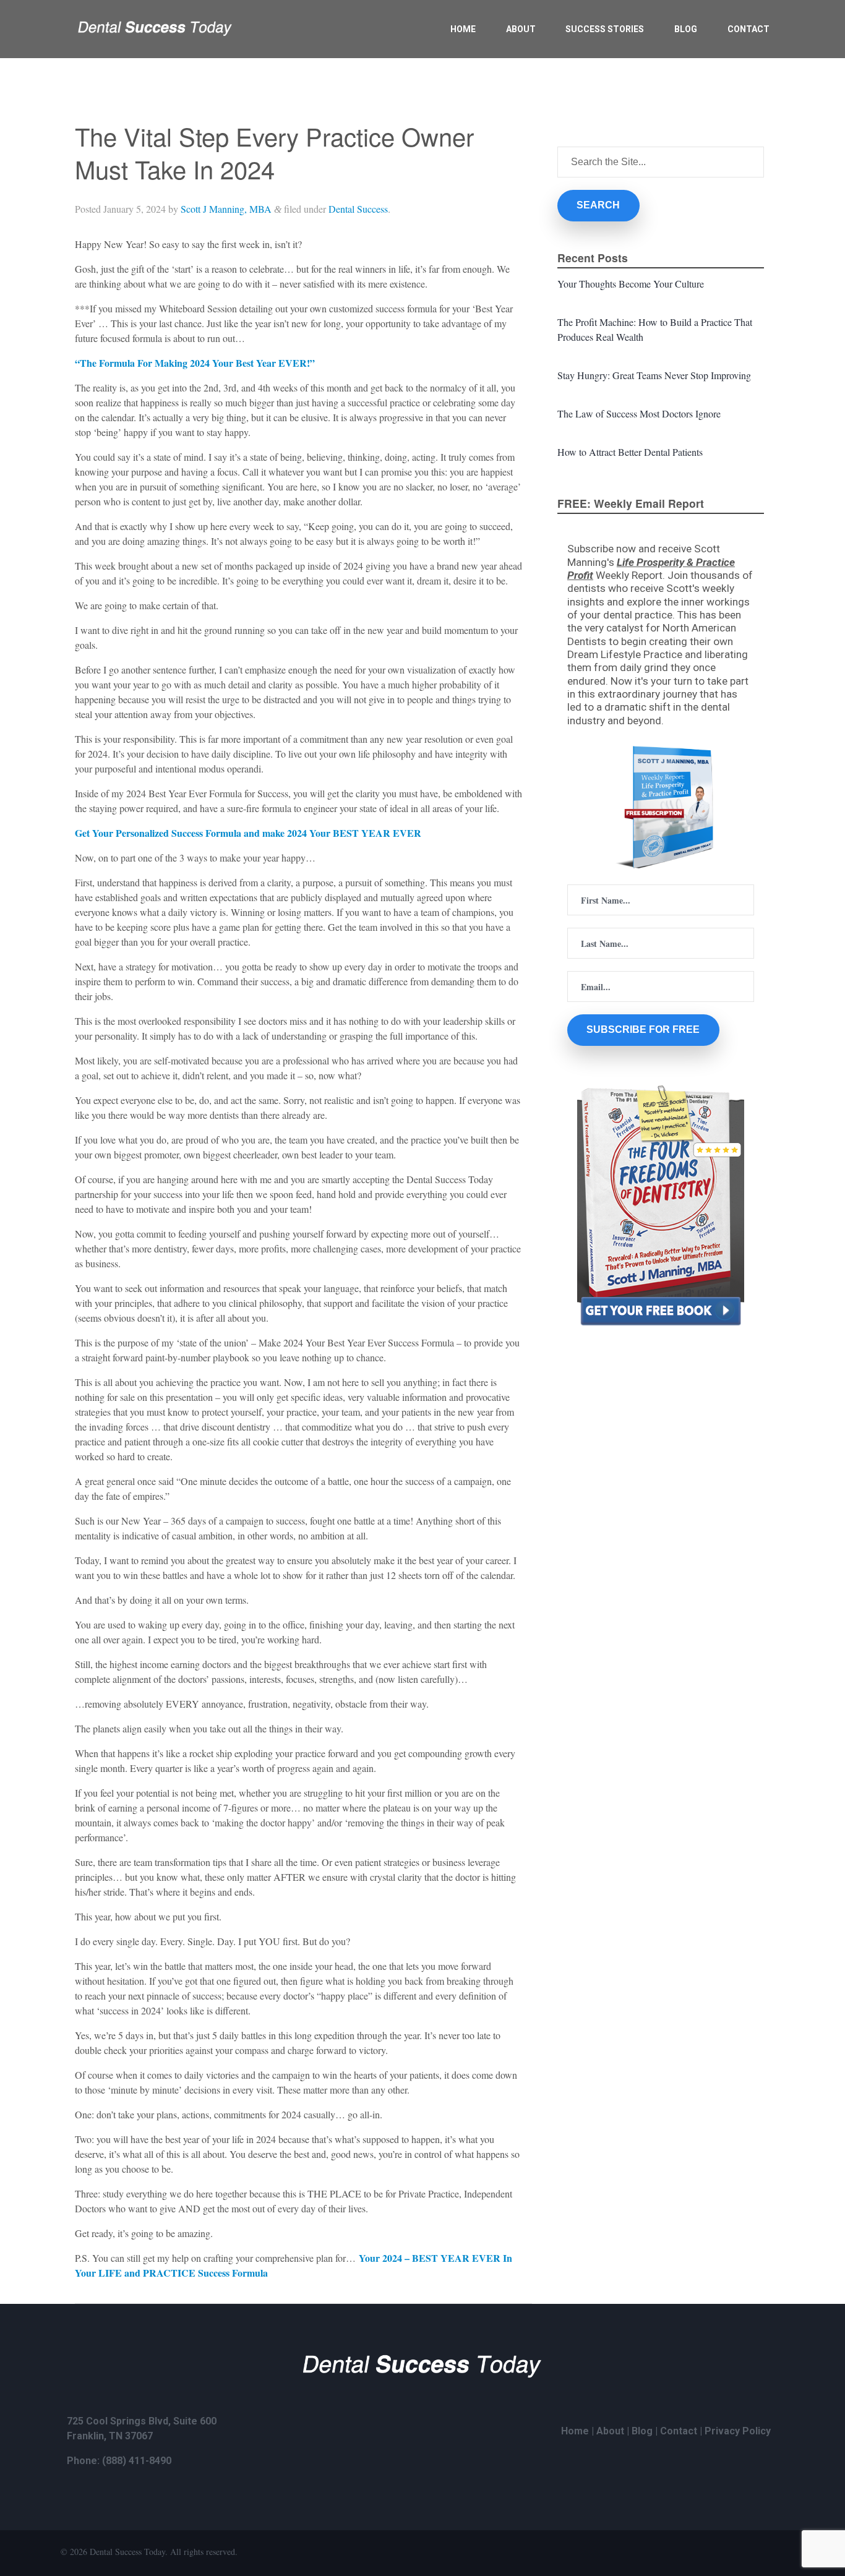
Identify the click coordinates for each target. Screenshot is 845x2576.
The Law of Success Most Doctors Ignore (639, 413)
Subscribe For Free (643, 1029)
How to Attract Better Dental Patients (630, 452)
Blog (686, 29)
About (521, 29)
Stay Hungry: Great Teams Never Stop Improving (654, 375)
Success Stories (605, 29)
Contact (748, 29)
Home (463, 29)
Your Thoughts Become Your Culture (631, 284)
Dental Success (358, 209)
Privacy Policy (738, 2431)
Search (598, 205)
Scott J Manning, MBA (226, 209)
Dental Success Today (127, 2552)
